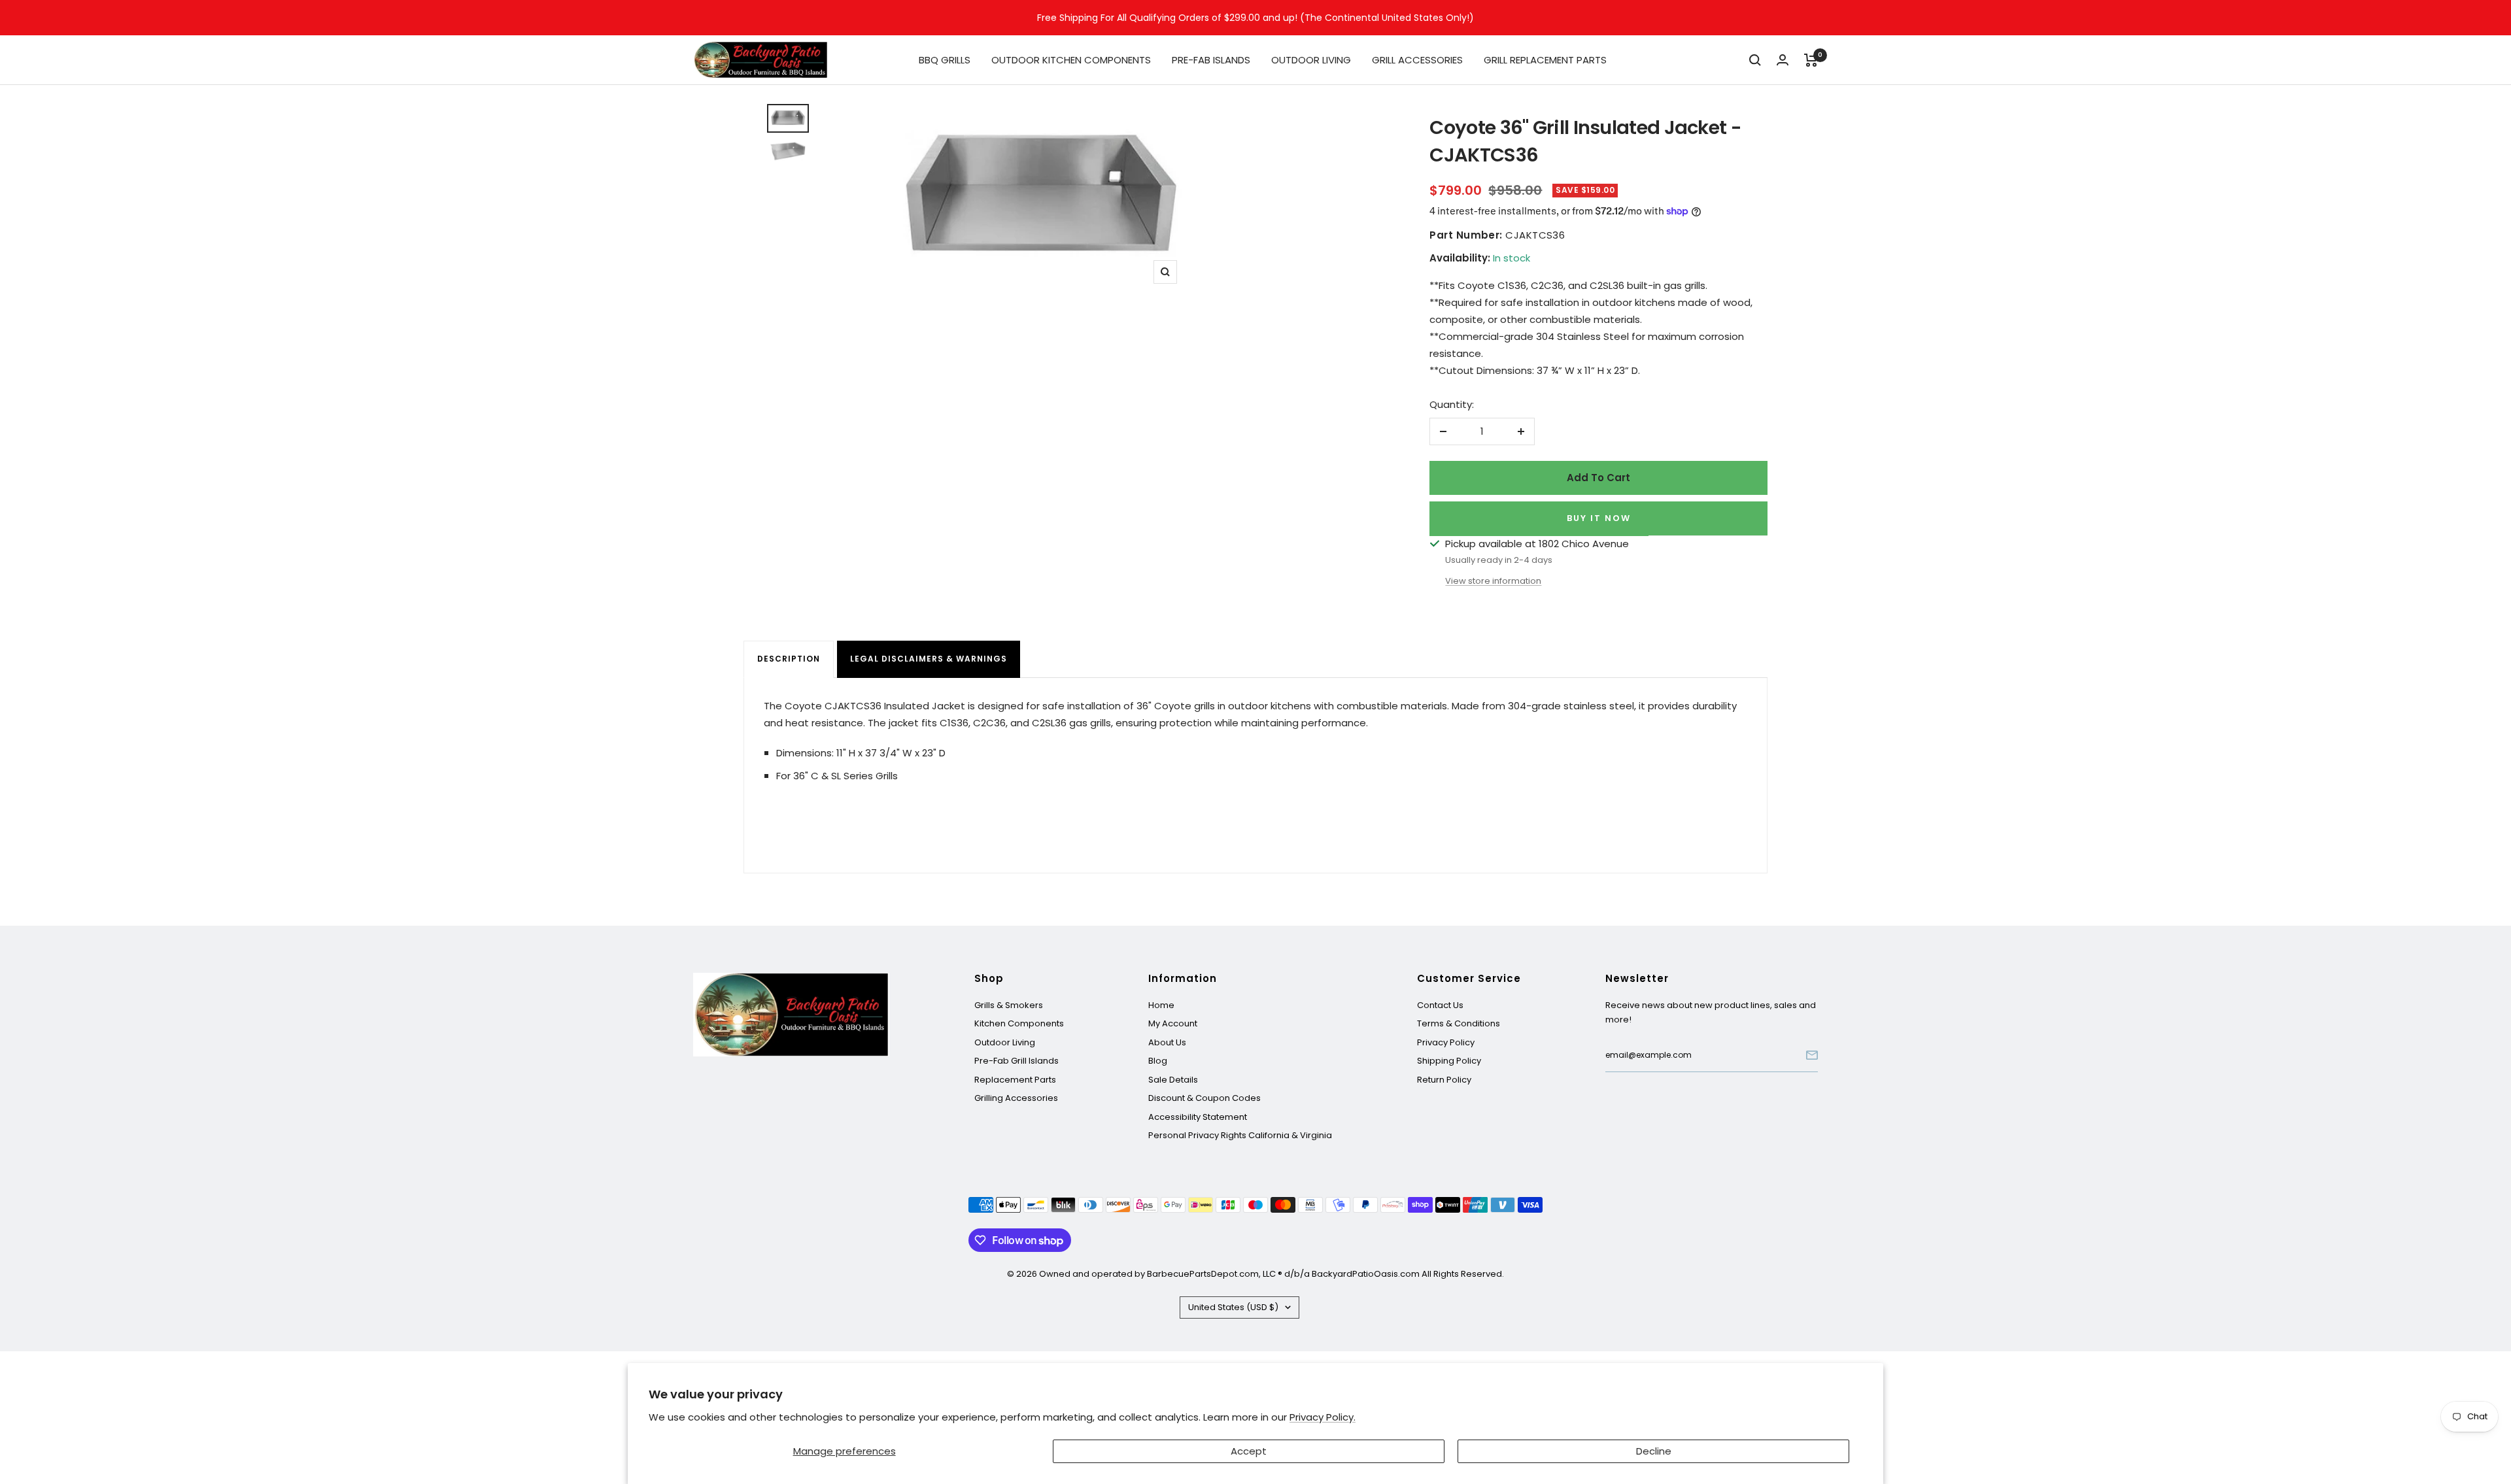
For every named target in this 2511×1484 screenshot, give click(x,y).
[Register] (1812, 1055)
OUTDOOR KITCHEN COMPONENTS (1071, 60)
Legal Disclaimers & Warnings (929, 659)
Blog (1158, 1061)
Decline (1654, 1451)
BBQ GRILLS (945, 60)
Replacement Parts (1015, 1080)
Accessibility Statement (1198, 1117)
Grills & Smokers (1009, 1005)
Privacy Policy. (1323, 1417)
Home (1161, 1005)
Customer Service (1469, 979)
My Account (1173, 1023)
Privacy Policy (1446, 1042)
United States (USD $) (1233, 1307)
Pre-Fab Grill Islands (1016, 1061)
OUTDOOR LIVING (1311, 60)
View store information (1493, 581)
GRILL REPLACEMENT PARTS (1545, 60)
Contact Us (1440, 1005)
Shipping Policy (1449, 1061)
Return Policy (1444, 1080)
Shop (989, 979)
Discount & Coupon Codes (1204, 1098)
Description (789, 659)
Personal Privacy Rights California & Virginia (1240, 1135)
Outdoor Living (1005, 1042)
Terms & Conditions (1459, 1023)
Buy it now (1599, 518)
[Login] (1783, 60)
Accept (1249, 1451)
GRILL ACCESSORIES (1417, 60)
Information (1183, 979)
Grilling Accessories (1016, 1098)
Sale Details (1173, 1080)
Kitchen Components (1019, 1023)
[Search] (1755, 60)
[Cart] (1811, 60)
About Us (1167, 1042)
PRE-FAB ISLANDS (1211, 60)
